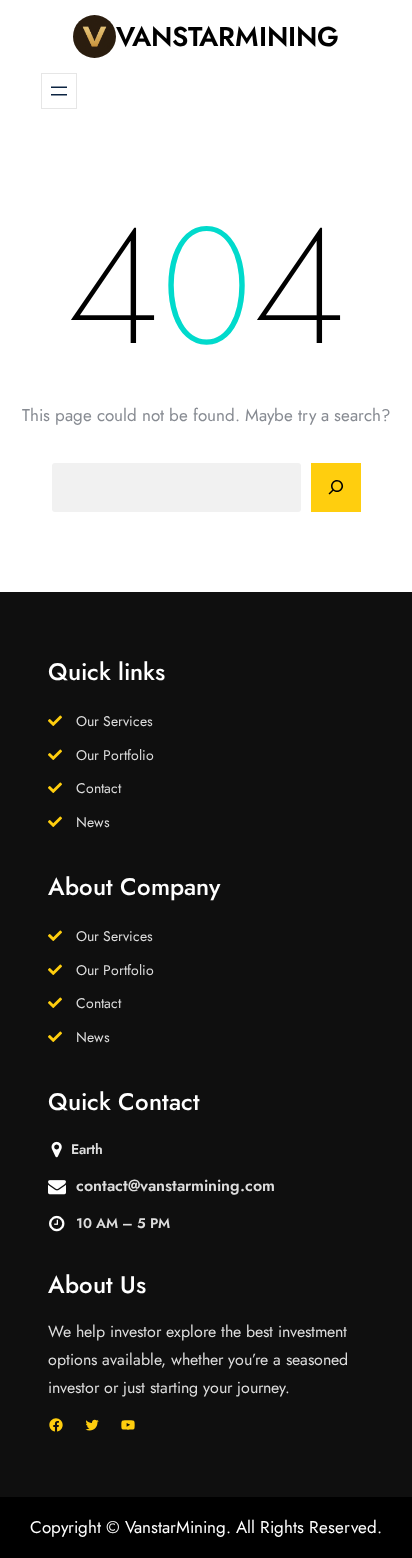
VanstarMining (227, 36)
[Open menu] (59, 91)
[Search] (336, 488)
